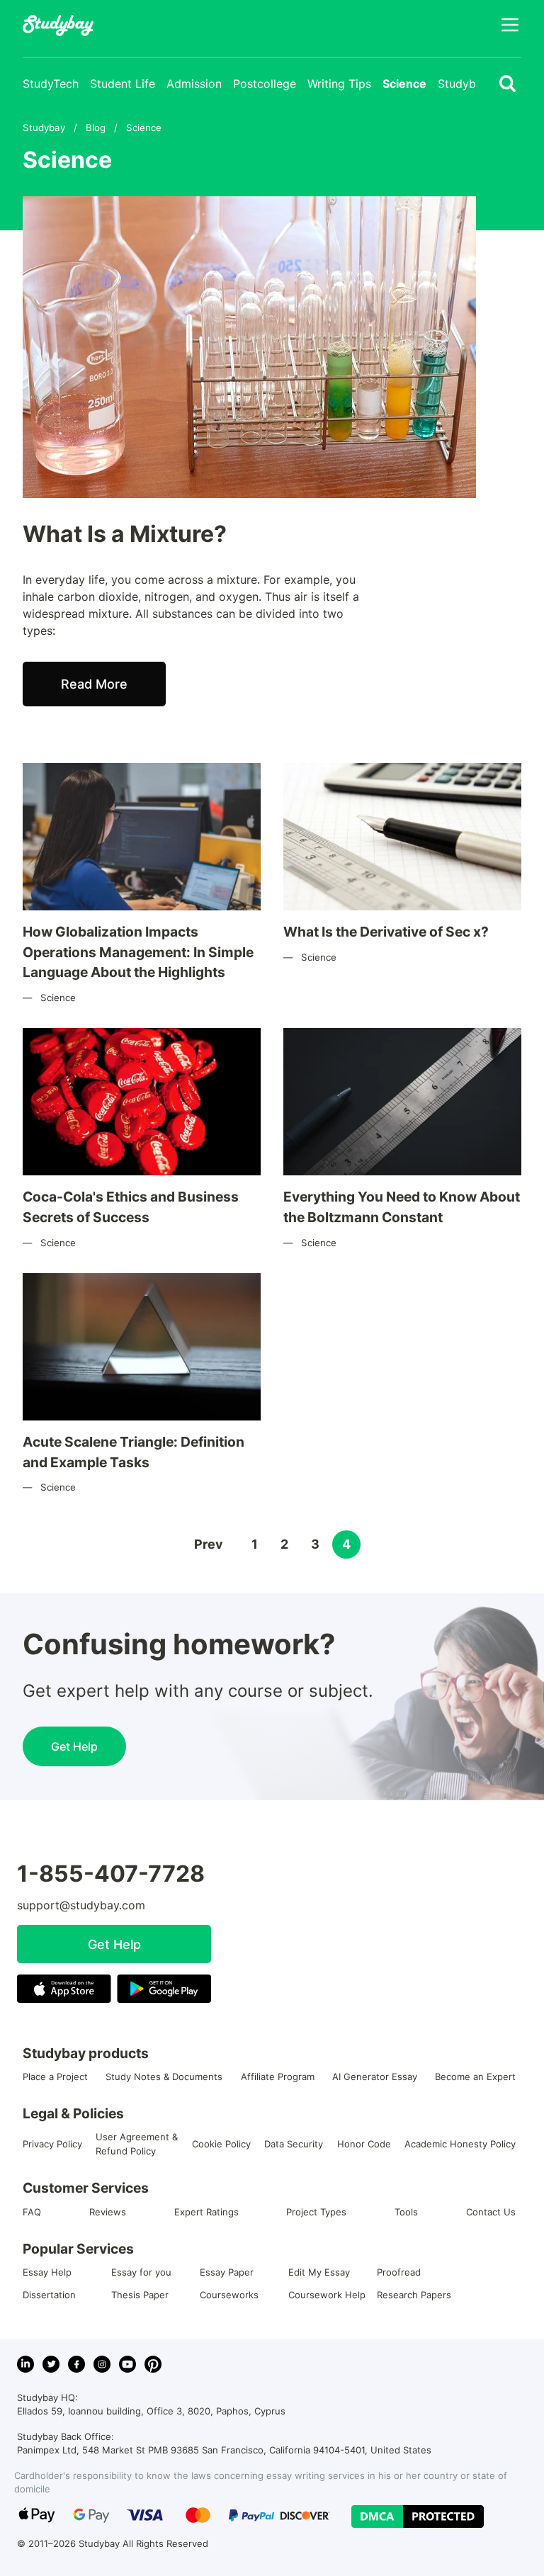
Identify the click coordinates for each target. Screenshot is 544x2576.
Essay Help (47, 2272)
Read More (94, 684)
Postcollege (265, 84)
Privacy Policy (52, 2144)
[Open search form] (508, 84)
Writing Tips (339, 84)
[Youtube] (127, 2364)
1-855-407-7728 (111, 1874)
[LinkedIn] (25, 2364)
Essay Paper (227, 2272)
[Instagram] (102, 2364)
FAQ (32, 2212)
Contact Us (491, 2212)
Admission (194, 84)
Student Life (123, 84)
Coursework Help (327, 2295)
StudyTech (51, 84)
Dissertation (49, 2295)
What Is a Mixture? (125, 534)
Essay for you (141, 2272)
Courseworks (229, 2295)
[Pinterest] (153, 2364)
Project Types (316, 2212)
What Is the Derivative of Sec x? (386, 932)
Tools (406, 2212)
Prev (209, 1544)
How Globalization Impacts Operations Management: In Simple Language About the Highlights (138, 952)
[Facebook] (76, 2364)
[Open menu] (510, 25)
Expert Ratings (206, 2212)
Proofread (399, 2272)
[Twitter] (51, 2364)
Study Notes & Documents (164, 2077)
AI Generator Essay (375, 2077)
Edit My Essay (319, 2272)
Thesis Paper (140, 2295)
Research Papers (414, 2295)
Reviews (108, 2212)
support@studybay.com (81, 1905)
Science (404, 84)
